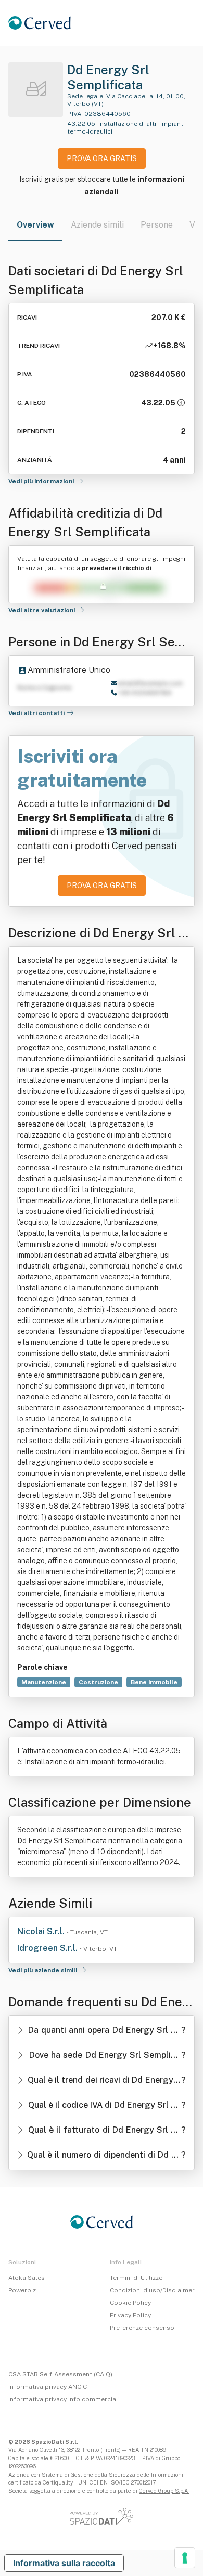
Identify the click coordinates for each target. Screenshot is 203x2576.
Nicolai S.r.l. (42, 1931)
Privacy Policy (130, 2315)
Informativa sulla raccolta (64, 2563)
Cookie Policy (130, 2303)
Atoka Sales (27, 2278)
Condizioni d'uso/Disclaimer (152, 2290)
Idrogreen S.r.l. (48, 1948)
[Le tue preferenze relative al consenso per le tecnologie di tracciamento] (185, 2558)
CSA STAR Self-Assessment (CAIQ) (60, 2374)
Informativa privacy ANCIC (48, 2387)
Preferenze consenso (142, 2328)
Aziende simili (97, 225)
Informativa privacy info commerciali (64, 2399)
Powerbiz (22, 2290)
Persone (157, 225)
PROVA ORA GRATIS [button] (102, 158)
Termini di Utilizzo (136, 2278)
